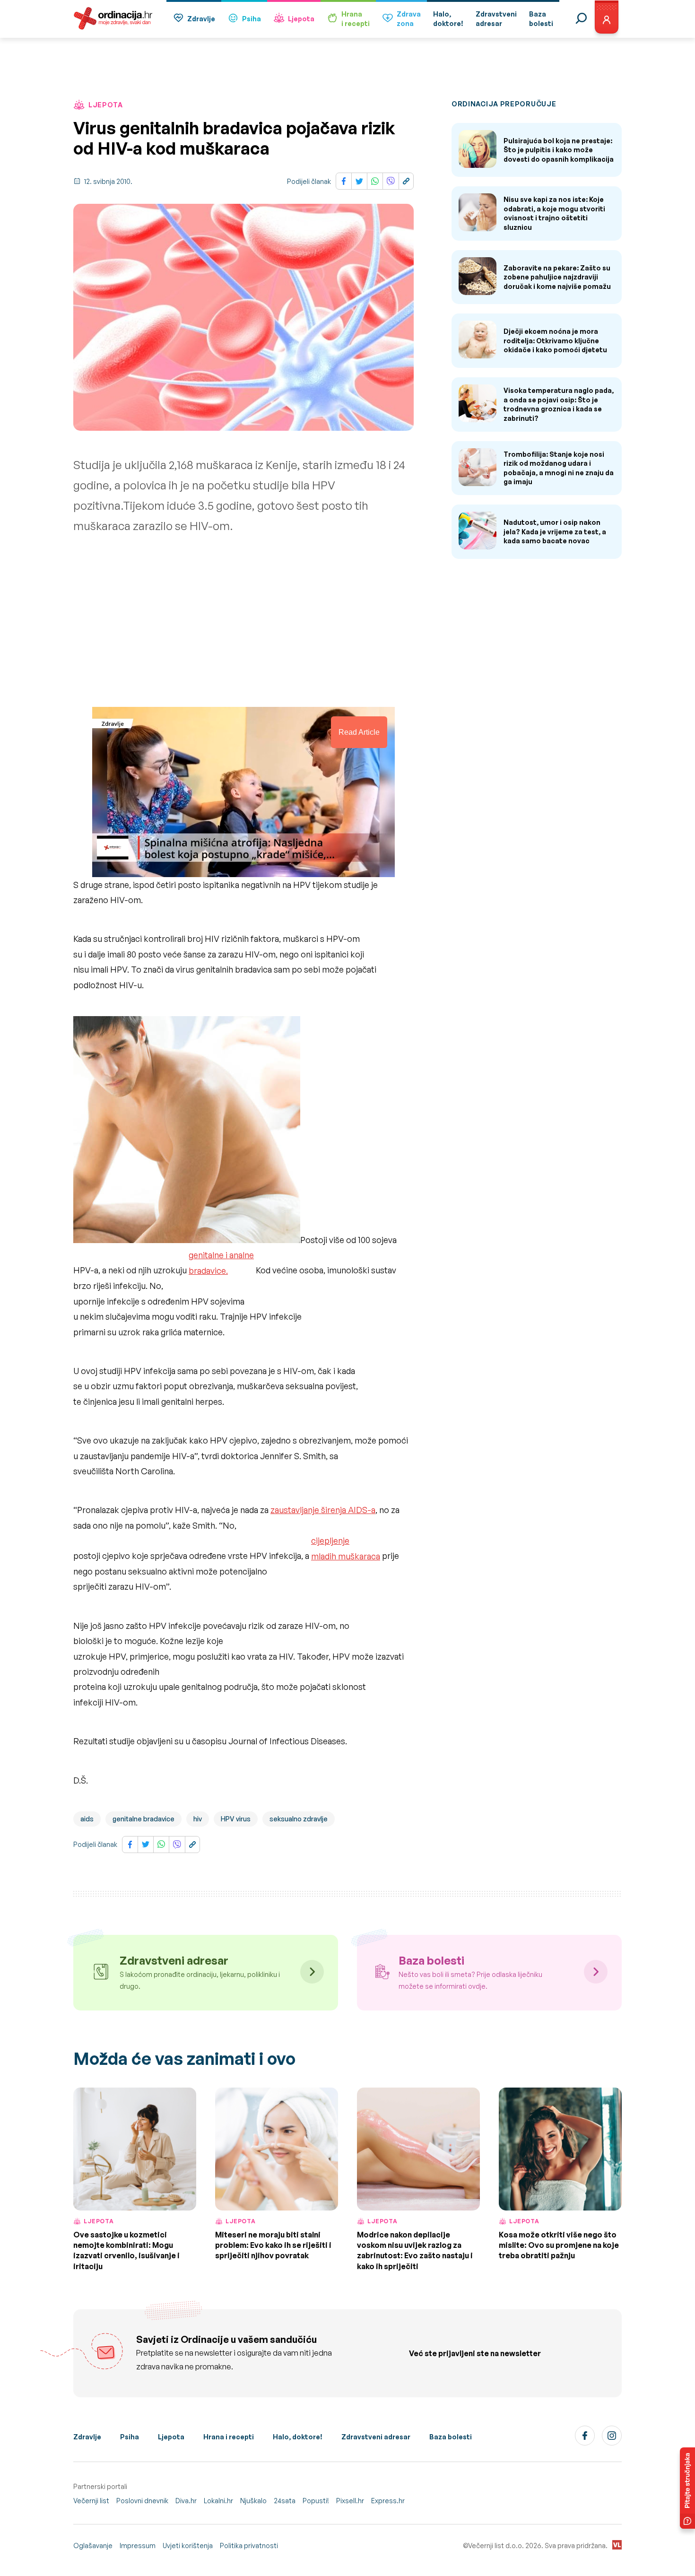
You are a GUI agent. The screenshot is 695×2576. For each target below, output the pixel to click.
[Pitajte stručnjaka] (687, 2488)
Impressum (138, 2546)
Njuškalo (253, 2501)
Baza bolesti (451, 2437)
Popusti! (316, 2501)
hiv (198, 1819)
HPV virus (236, 1819)
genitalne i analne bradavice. (221, 1262)
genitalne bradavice (143, 1819)
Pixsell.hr (350, 2501)
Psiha (252, 19)
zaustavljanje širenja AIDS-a (323, 1510)
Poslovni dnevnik (142, 2501)
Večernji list (91, 2501)
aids (87, 1819)
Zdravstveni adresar (376, 2437)
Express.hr (388, 2501)
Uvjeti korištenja (188, 2546)
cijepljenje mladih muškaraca (346, 1548)
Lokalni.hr (218, 2501)
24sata (285, 2501)
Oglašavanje (93, 2546)
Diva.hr (186, 2501)
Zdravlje (201, 19)
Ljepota (301, 19)
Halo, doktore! (298, 2437)
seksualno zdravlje (299, 1819)
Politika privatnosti (249, 2546)
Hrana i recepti (229, 2437)
